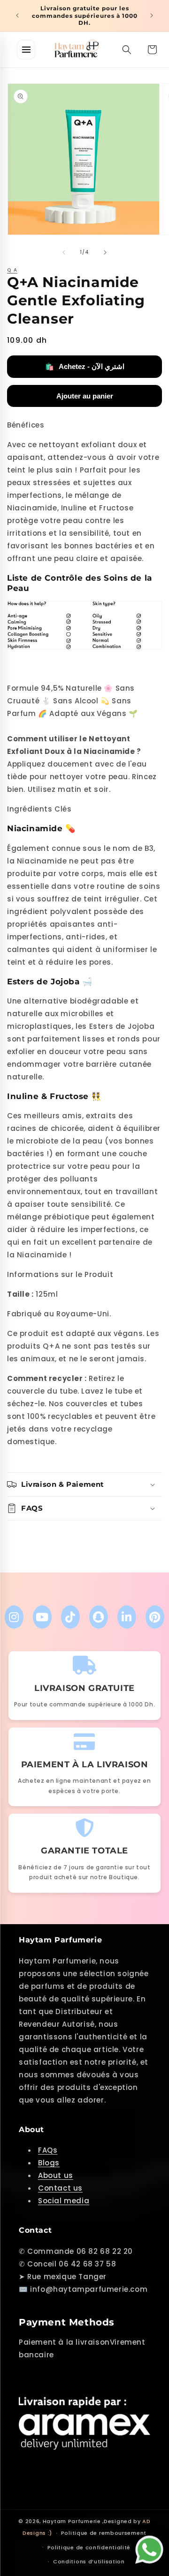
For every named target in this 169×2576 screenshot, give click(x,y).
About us (56, 2175)
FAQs (48, 2150)
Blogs (49, 2163)
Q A (12, 270)
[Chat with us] (152, 2548)
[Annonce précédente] (17, 15)
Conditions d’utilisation (89, 2561)
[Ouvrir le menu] (26, 50)
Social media (64, 2201)
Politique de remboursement (104, 2533)
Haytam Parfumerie (72, 2521)
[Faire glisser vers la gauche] (64, 252)
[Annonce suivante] (152, 15)
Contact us (60, 2188)
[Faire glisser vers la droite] (105, 252)
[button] (127, 50)
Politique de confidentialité (89, 2547)
